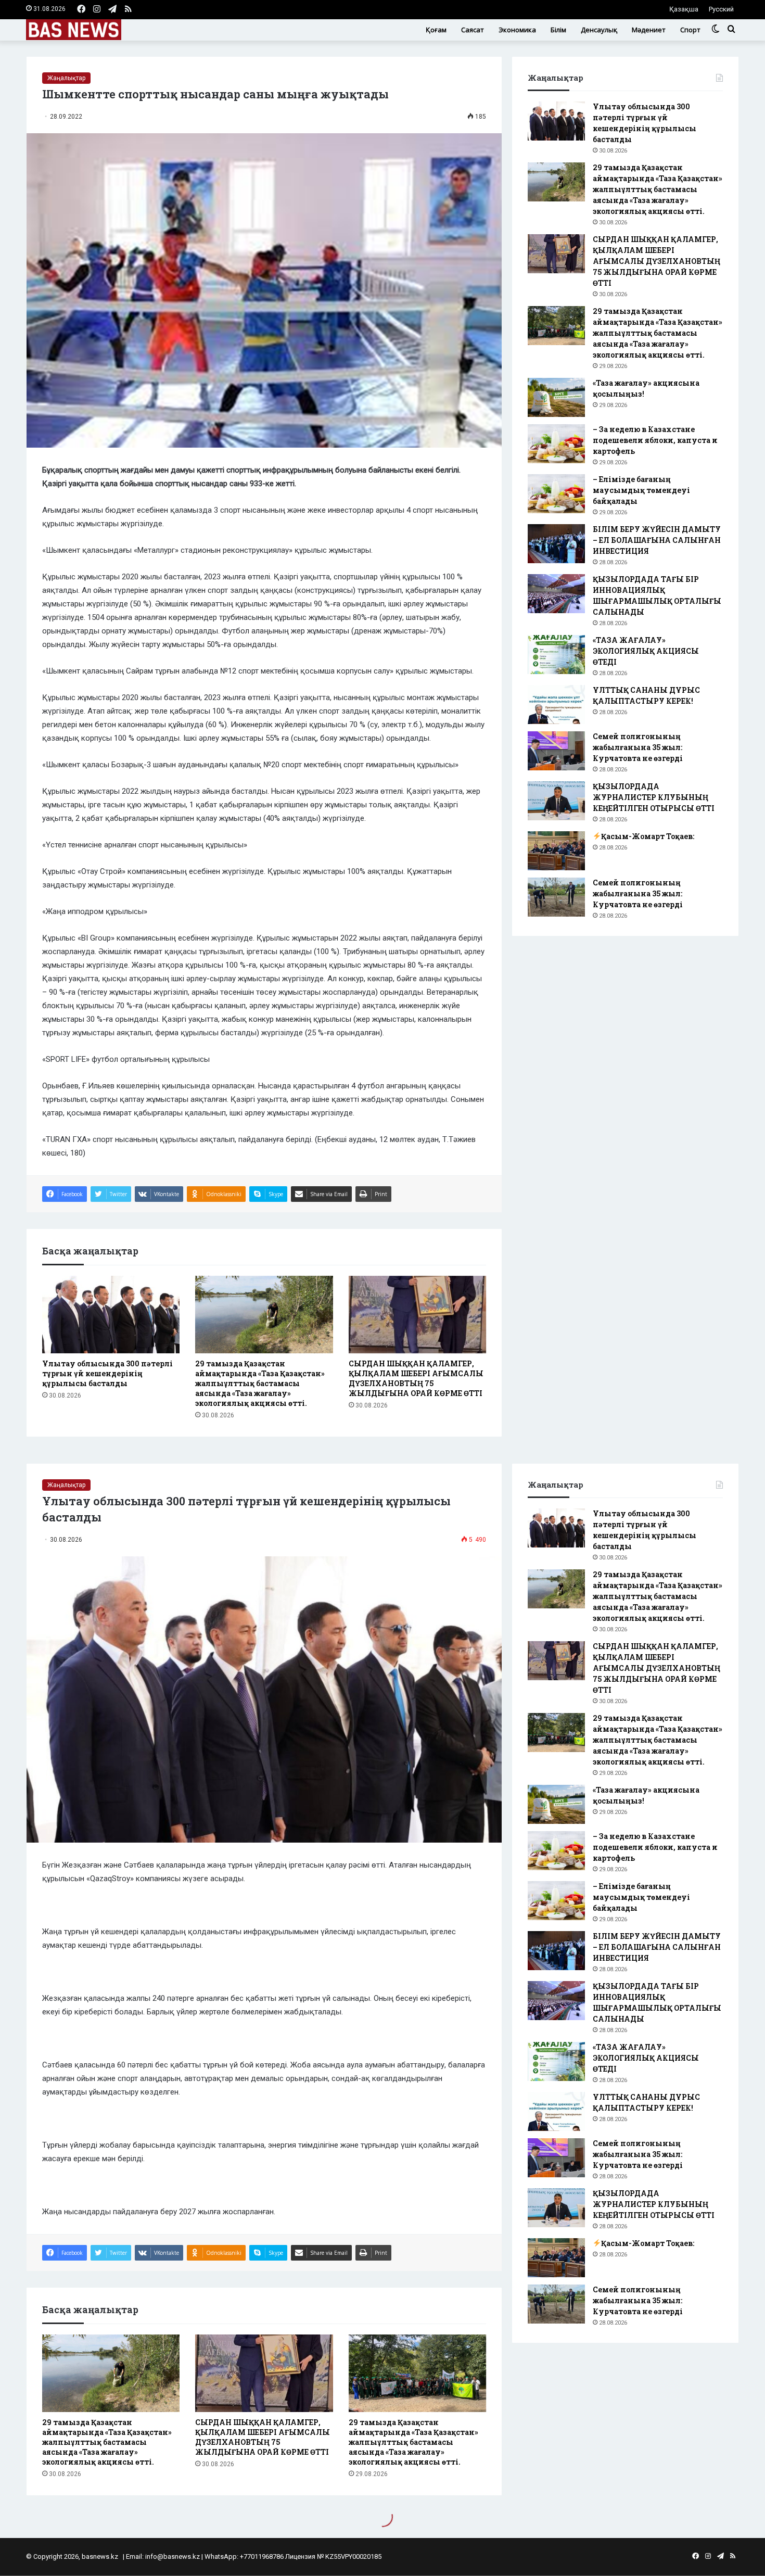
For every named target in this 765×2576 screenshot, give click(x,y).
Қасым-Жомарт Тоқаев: (648, 836)
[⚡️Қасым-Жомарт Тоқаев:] (556, 851)
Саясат (473, 30)
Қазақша (684, 9)
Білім (558, 30)
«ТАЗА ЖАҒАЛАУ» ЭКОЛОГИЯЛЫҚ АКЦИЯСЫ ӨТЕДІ (646, 651)
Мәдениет (649, 30)
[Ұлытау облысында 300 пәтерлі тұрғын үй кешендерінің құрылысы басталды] (111, 1315)
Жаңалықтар (66, 78)
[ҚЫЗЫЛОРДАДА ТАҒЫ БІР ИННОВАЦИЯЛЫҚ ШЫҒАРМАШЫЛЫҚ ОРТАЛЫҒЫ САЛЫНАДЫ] (556, 594)
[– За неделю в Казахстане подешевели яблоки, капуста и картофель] (556, 444)
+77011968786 (262, 2556)
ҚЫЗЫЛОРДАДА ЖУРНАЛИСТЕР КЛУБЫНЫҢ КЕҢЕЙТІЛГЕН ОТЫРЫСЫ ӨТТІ (654, 797)
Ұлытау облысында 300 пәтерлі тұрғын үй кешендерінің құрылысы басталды (107, 1373)
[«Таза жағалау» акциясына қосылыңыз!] (556, 397)
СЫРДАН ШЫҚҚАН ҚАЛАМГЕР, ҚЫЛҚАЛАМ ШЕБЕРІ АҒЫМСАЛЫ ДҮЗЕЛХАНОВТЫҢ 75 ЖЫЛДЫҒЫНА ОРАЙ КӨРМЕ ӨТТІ (416, 1378)
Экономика (517, 30)
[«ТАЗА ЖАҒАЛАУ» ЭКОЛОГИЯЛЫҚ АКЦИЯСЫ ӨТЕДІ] (556, 655)
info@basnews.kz (173, 2556)
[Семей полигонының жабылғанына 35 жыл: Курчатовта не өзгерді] (556, 751)
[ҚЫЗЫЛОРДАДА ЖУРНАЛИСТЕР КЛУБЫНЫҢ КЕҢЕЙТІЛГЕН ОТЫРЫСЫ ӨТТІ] (556, 801)
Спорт (690, 30)
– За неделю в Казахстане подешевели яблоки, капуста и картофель (655, 440)
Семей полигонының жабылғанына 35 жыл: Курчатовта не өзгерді (638, 747)
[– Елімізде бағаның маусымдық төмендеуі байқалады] (556, 494)
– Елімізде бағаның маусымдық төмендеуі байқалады (641, 490)
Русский (721, 9)
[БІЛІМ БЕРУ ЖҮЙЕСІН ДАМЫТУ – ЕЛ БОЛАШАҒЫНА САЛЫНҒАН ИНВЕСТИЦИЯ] (556, 544)
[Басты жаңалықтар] (74, 30)
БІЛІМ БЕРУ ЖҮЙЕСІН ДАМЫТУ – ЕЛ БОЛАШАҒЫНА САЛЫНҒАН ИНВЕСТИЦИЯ (657, 540)
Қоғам (436, 30)
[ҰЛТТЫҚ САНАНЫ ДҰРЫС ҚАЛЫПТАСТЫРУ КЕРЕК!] (556, 705)
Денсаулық (599, 30)
